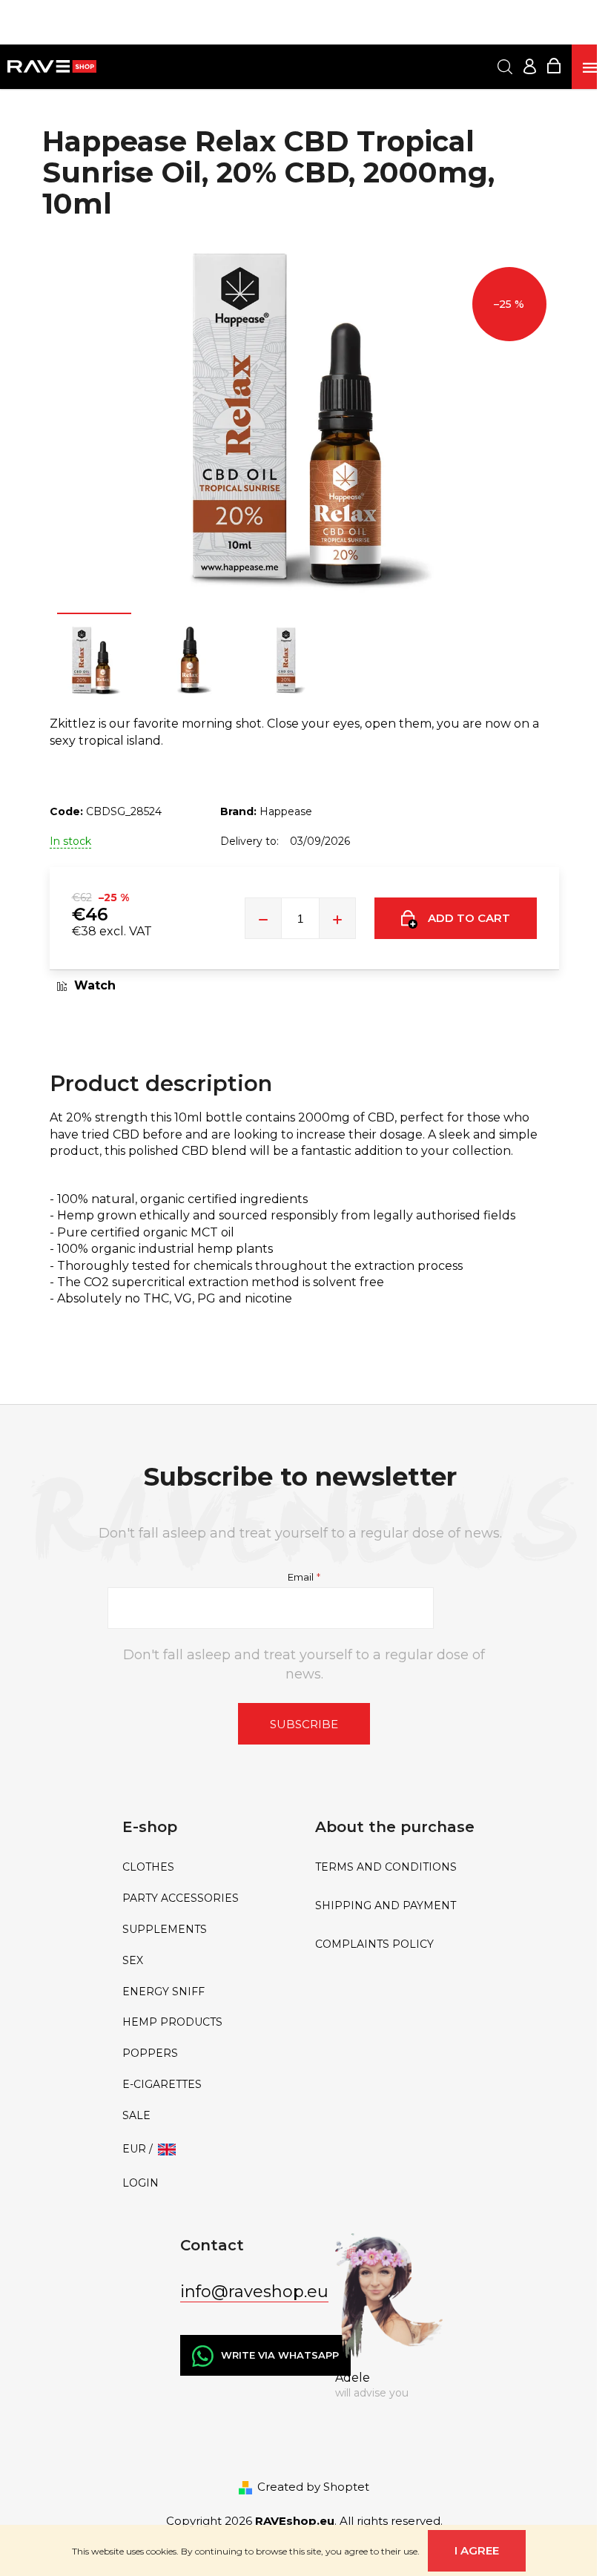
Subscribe (304, 1724)
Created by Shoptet (313, 2487)
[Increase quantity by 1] (337, 918)
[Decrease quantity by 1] (263, 918)
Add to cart (469, 918)
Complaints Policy (374, 1944)
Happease (286, 811)
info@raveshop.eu (254, 2292)
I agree (477, 2550)
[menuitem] (208, 1867)
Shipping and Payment (386, 1906)
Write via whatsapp (280, 2355)
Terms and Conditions (386, 1867)
